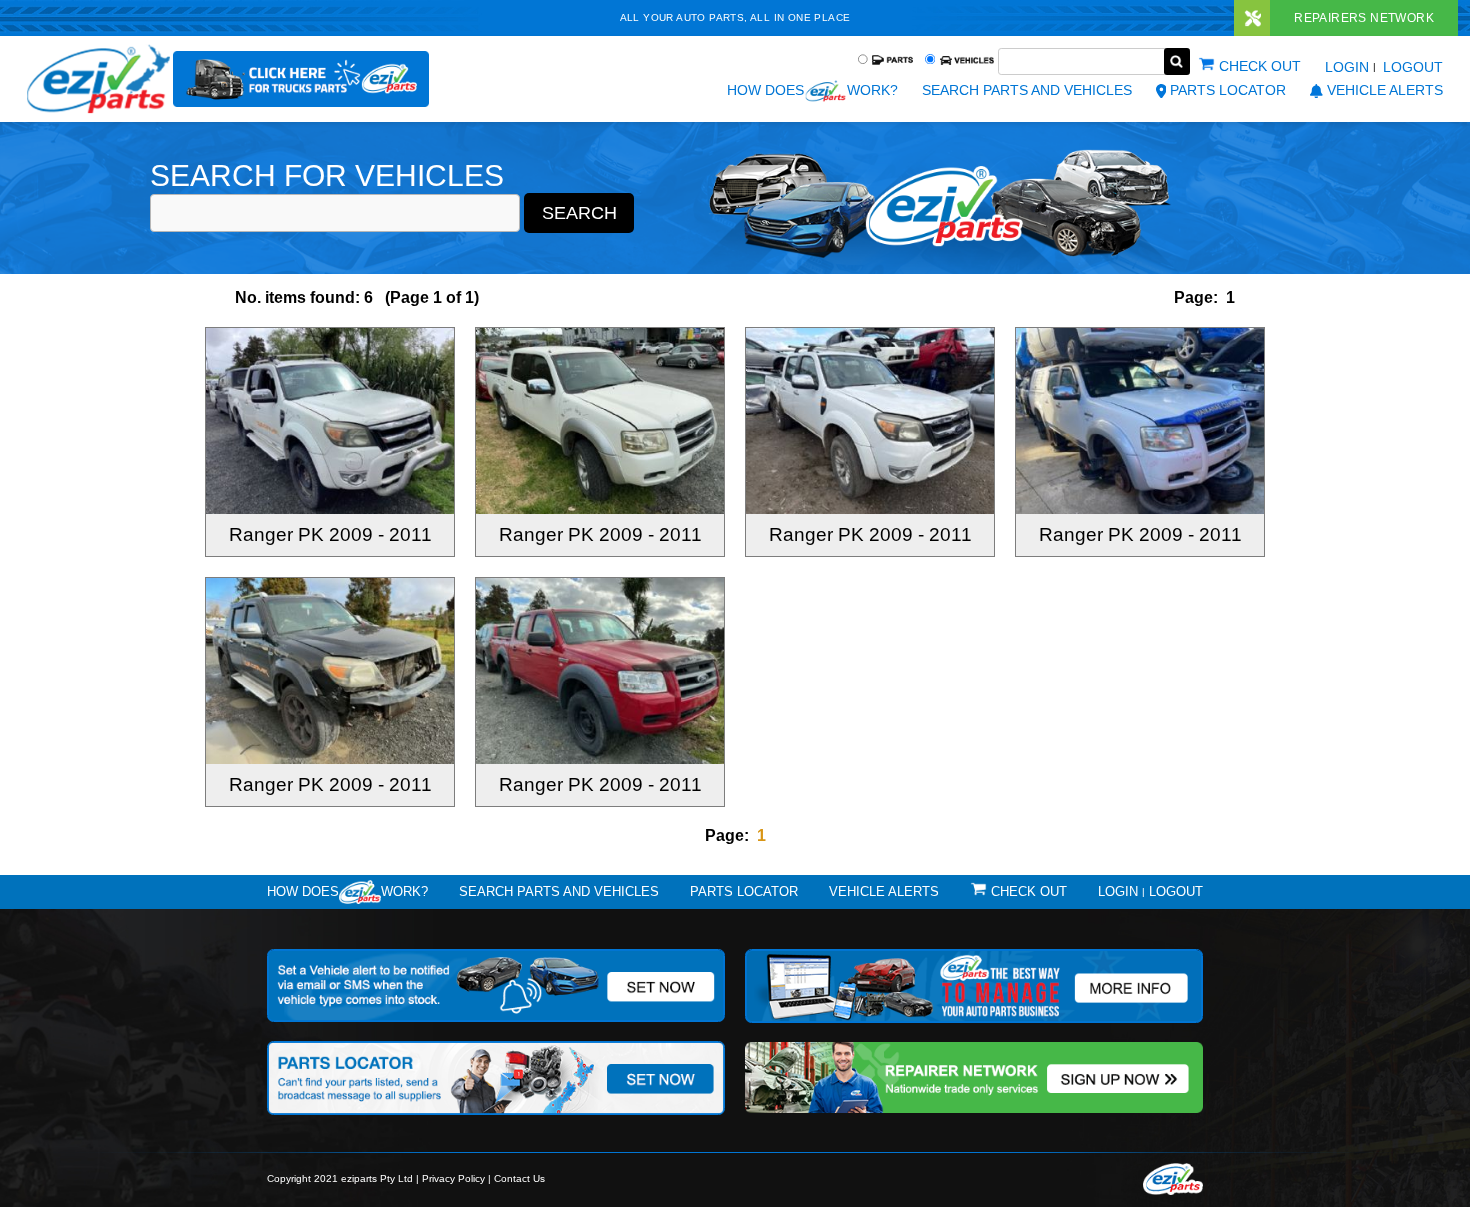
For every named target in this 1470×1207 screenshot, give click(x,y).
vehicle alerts (1385, 90)
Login (1347, 67)
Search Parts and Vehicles (1027, 90)
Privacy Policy (453, 1178)
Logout (1413, 67)
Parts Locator (1228, 90)
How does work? (812, 90)
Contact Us (519, 1178)
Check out (1260, 66)
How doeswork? (347, 891)
